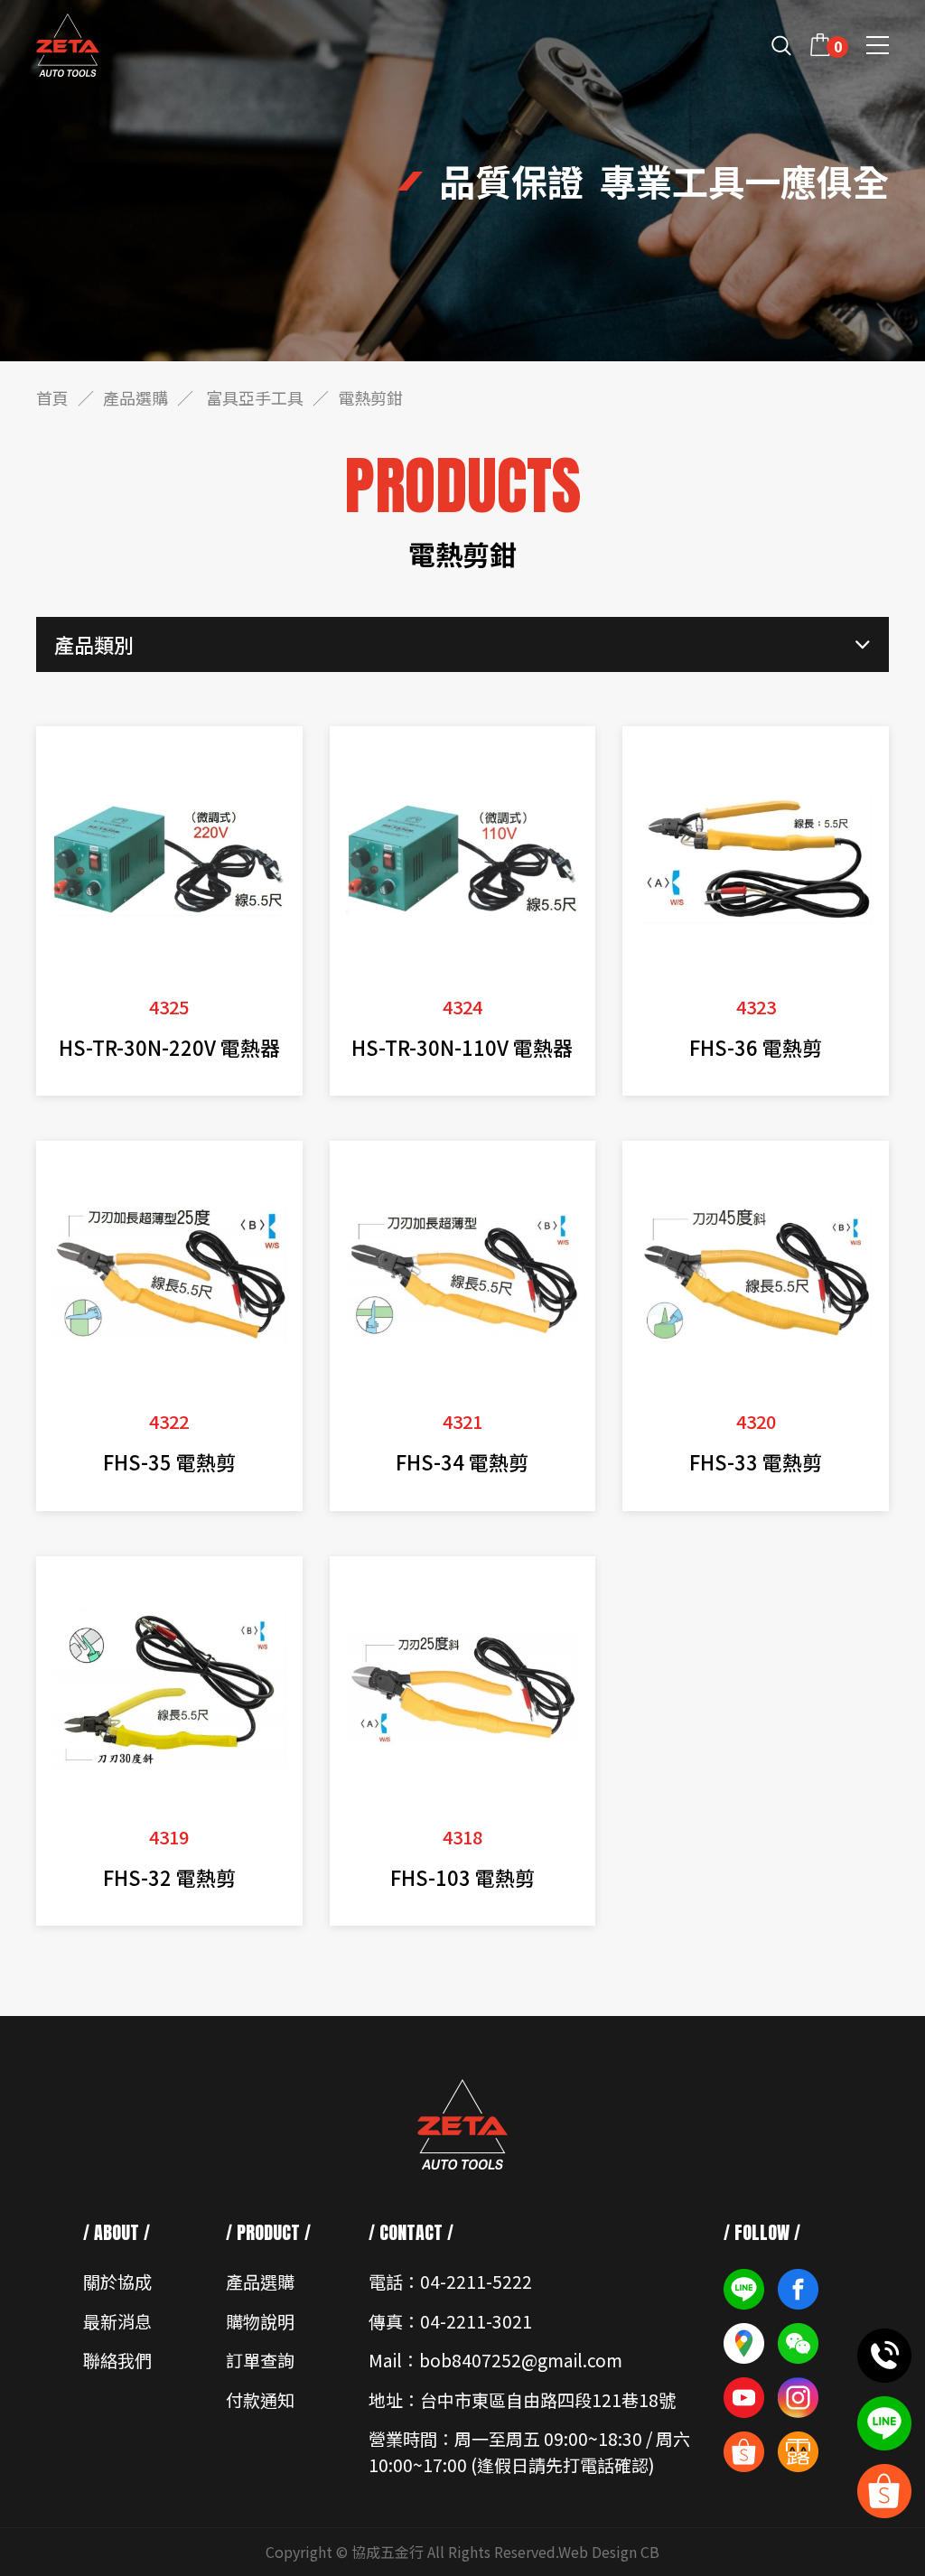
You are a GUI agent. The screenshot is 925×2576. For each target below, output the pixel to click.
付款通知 (260, 2399)
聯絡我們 (117, 2360)
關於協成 (117, 2281)
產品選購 (135, 397)
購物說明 (260, 2321)
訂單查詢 (260, 2360)
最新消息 (117, 2321)
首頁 (52, 397)
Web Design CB (609, 2552)
